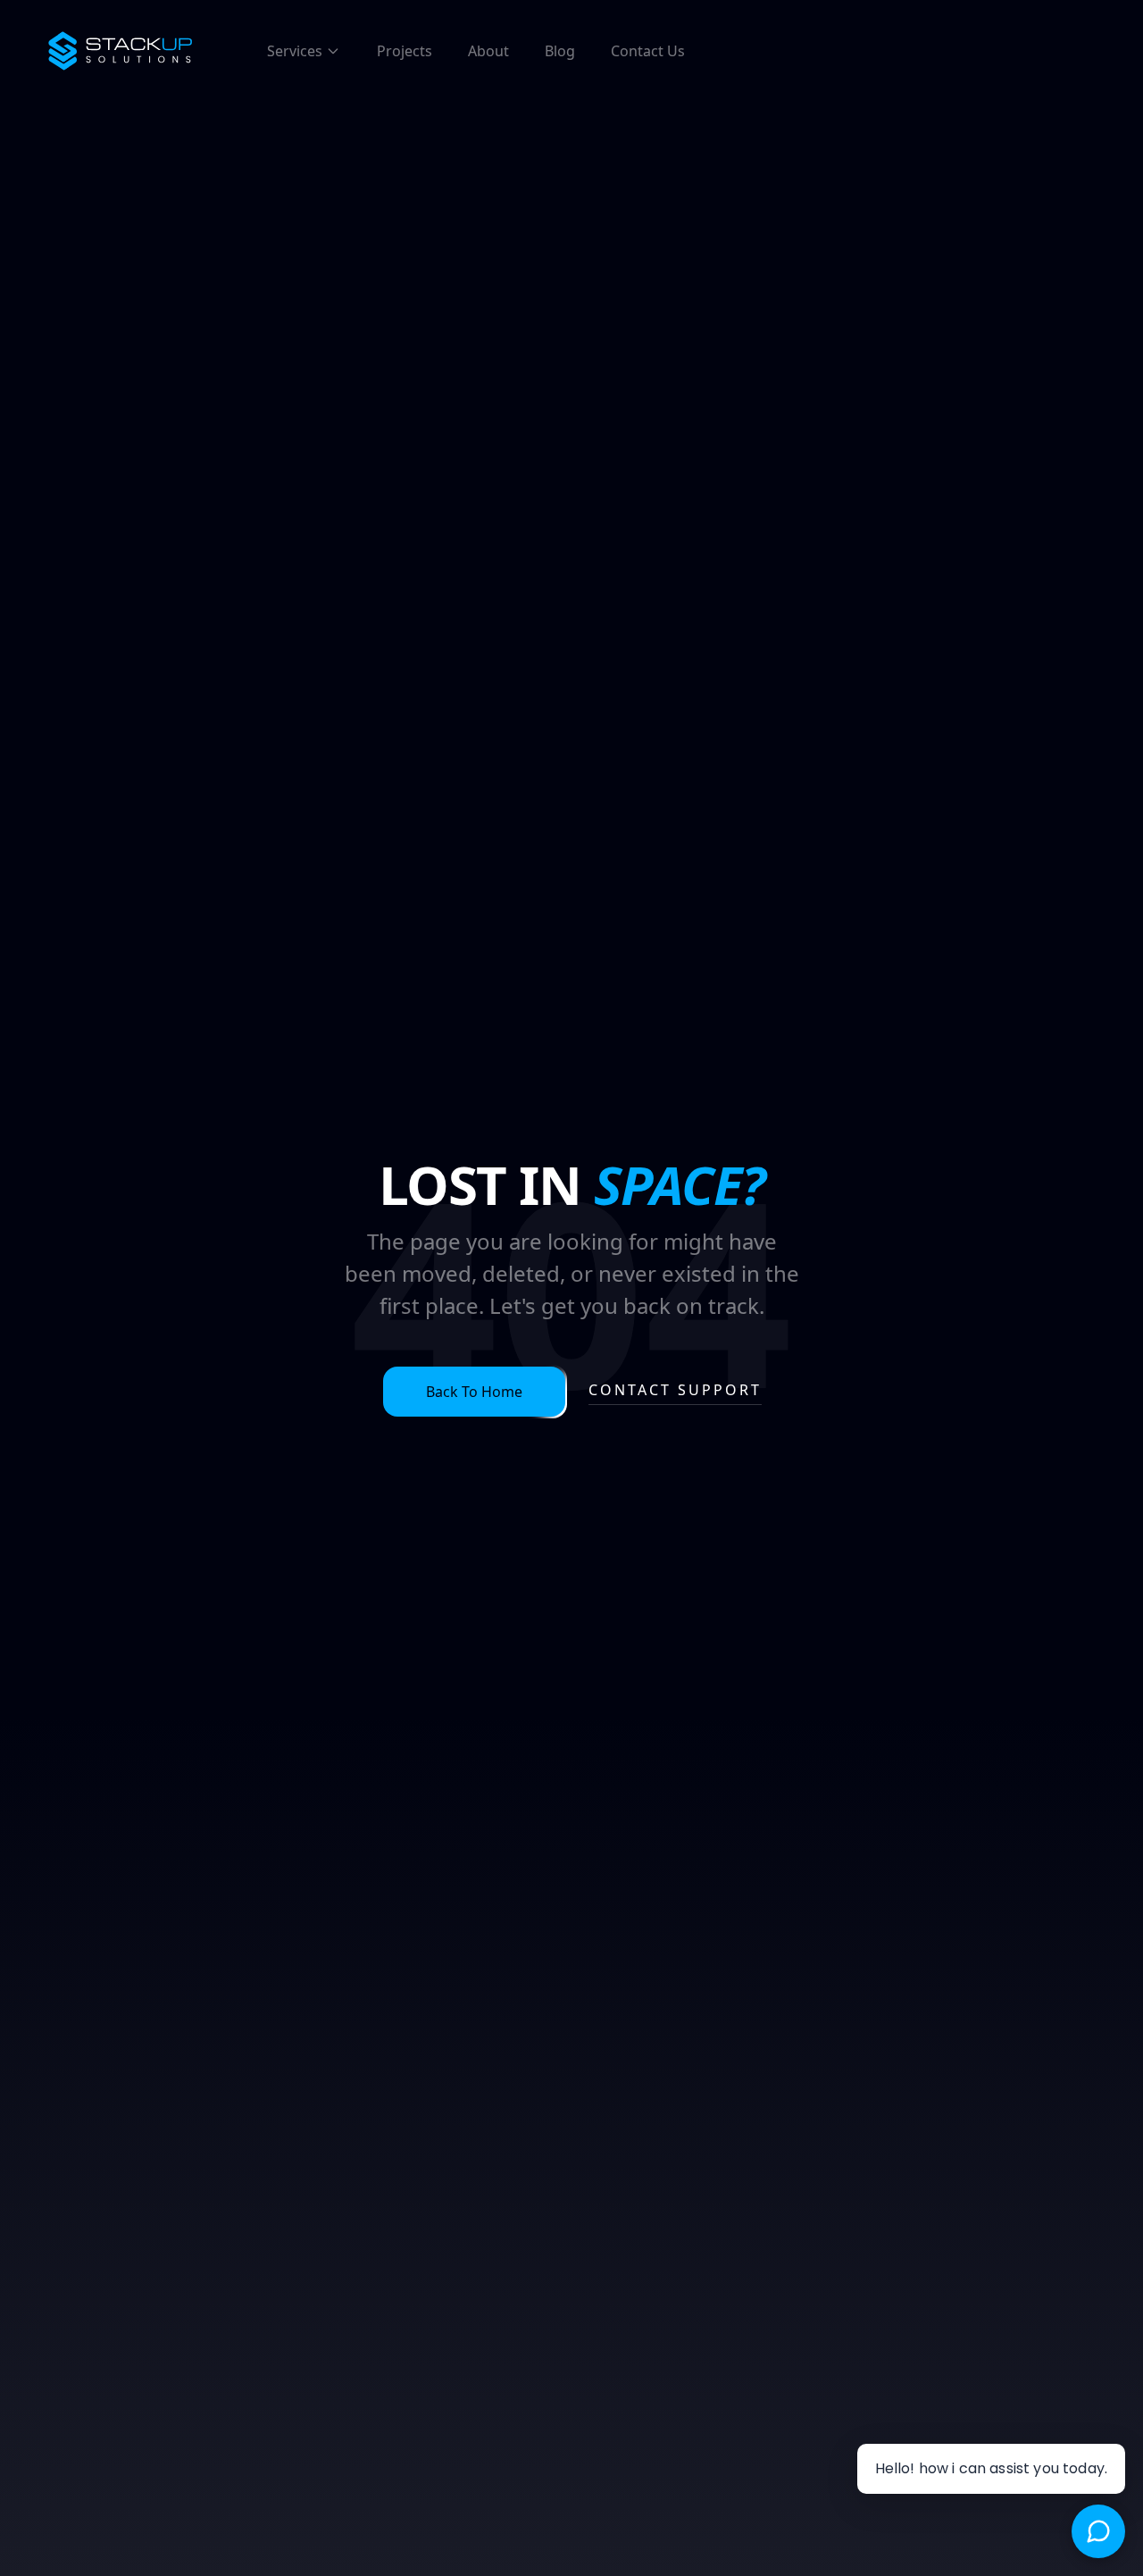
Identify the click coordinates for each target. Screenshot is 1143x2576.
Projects (405, 51)
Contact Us (648, 51)
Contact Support (675, 1390)
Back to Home (474, 1392)
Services (295, 51)
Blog (560, 51)
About (488, 51)
